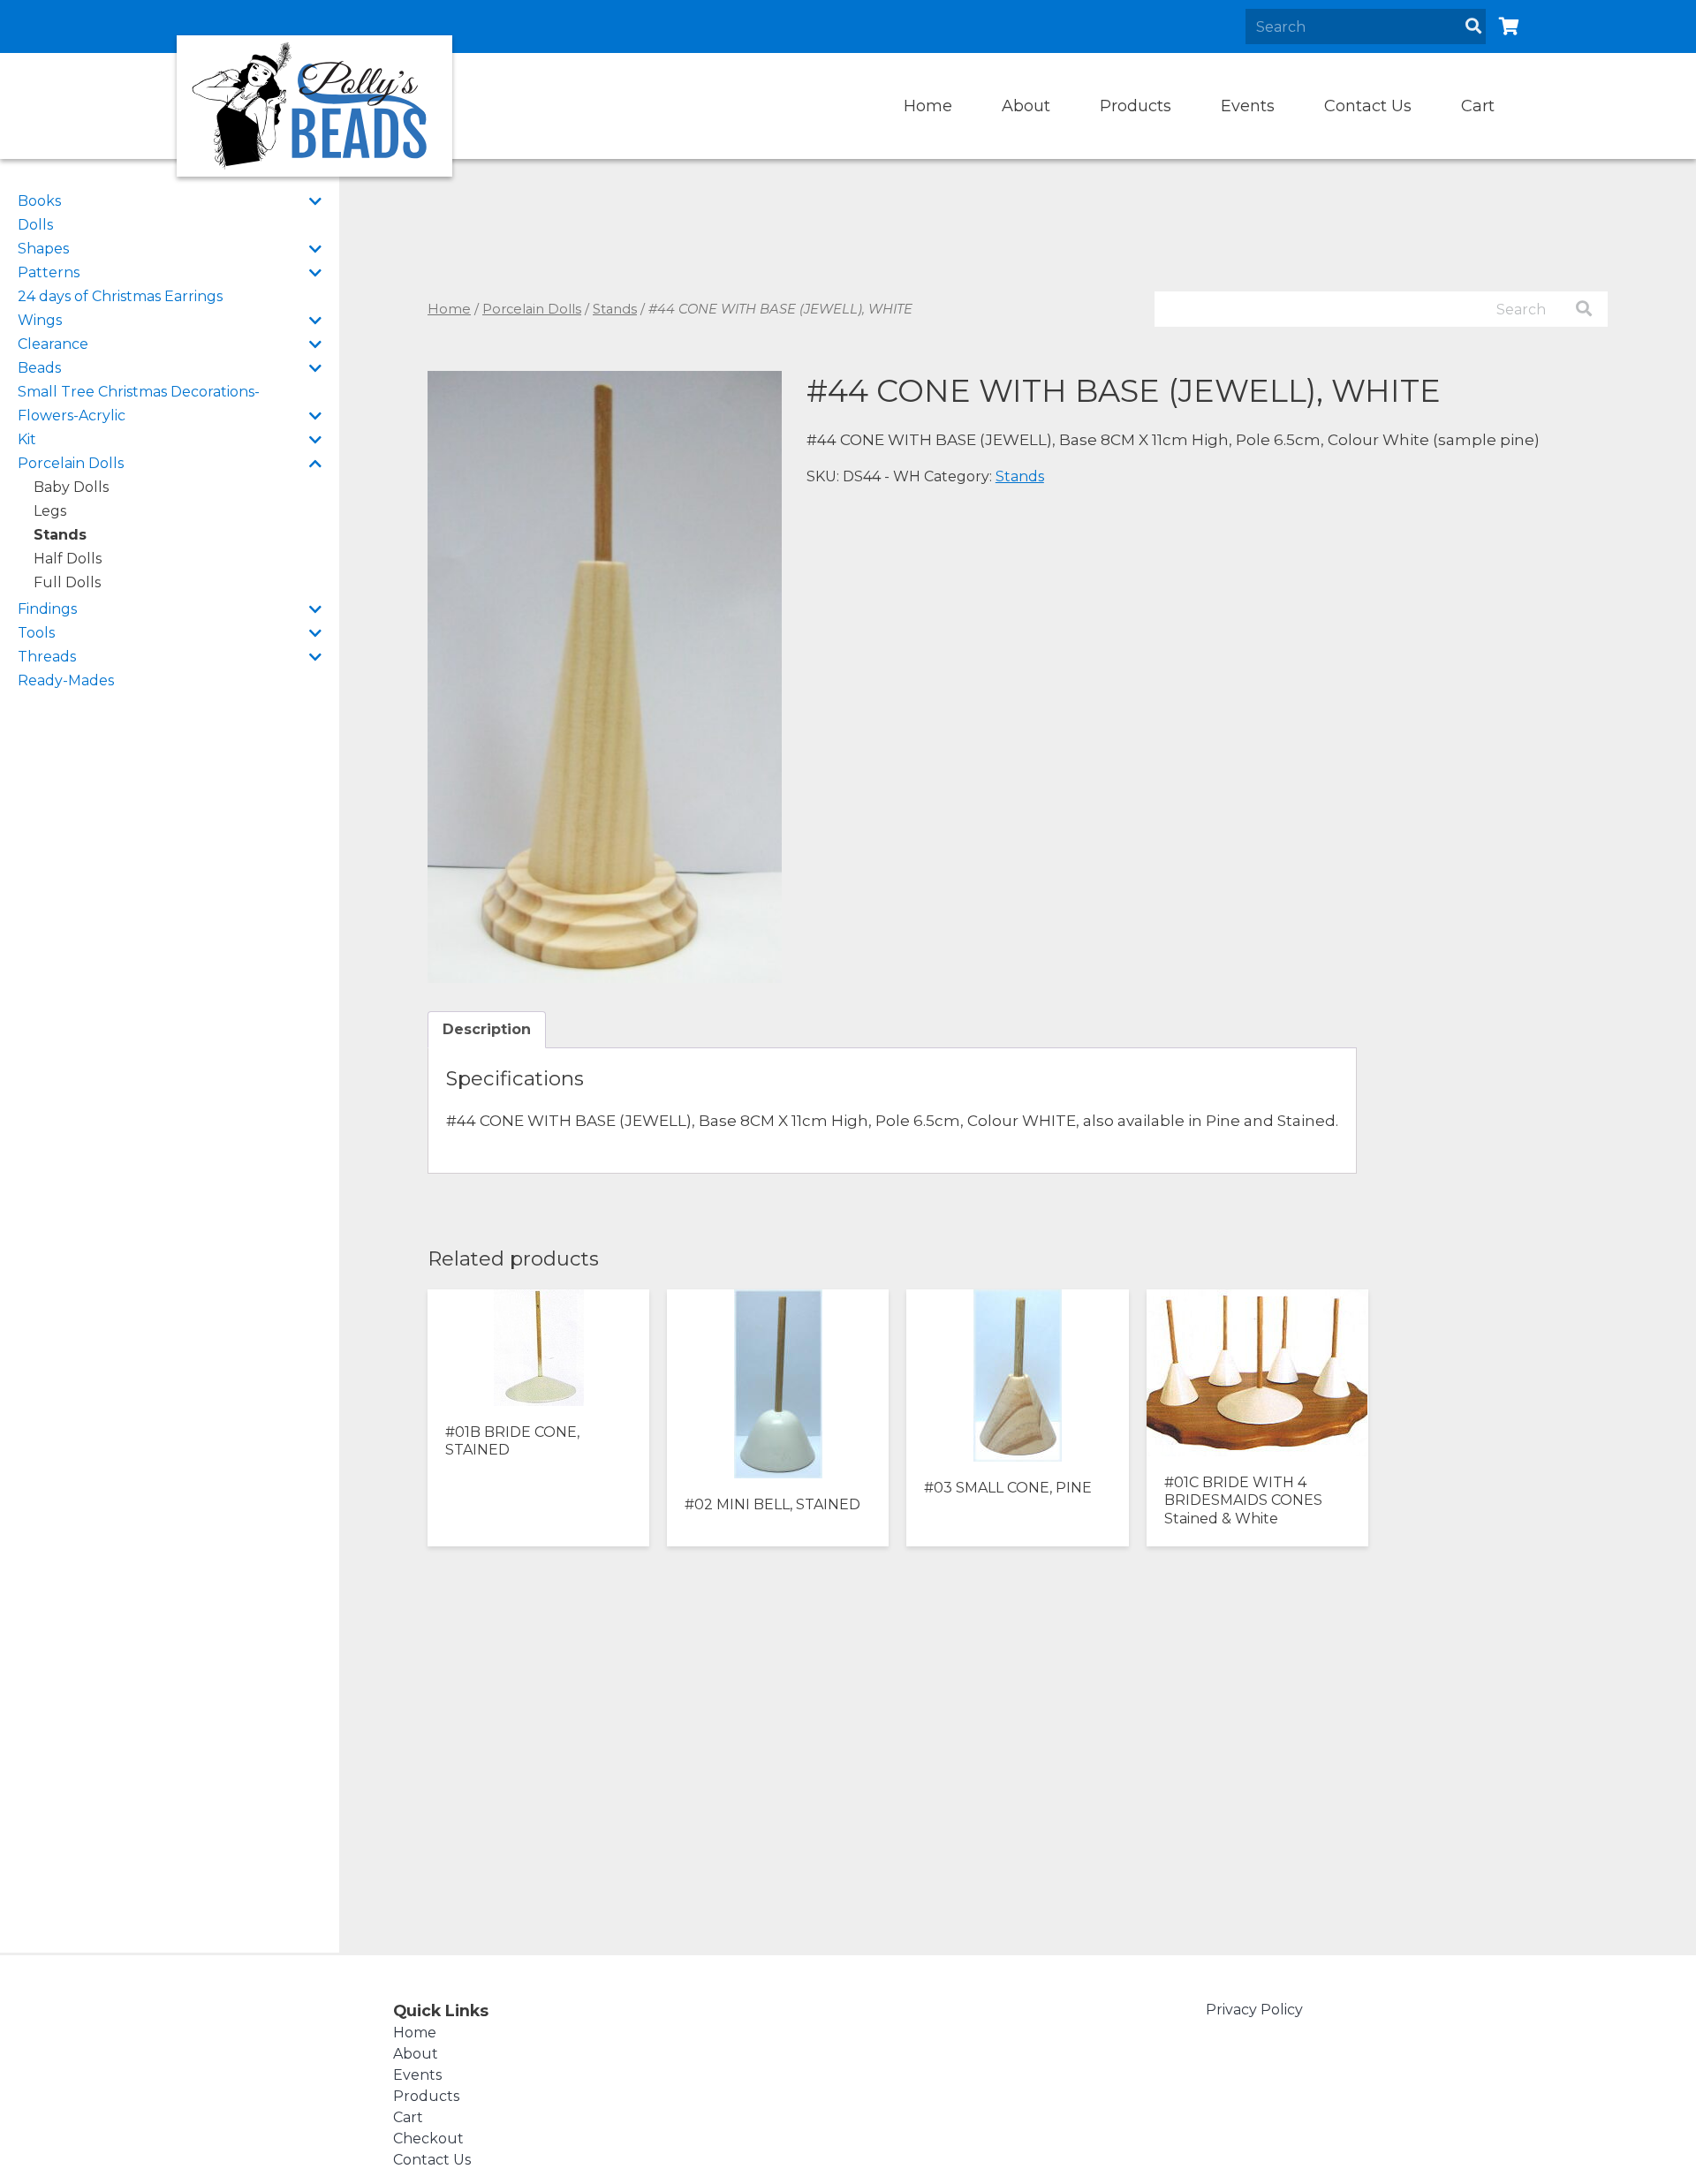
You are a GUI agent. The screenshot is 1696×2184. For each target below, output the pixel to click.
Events (1248, 106)
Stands (60, 535)
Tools (36, 633)
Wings (40, 320)
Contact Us (1368, 106)
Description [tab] (487, 1029)
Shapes (43, 249)
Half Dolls (68, 559)
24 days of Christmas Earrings (120, 296)
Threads (47, 657)
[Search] (1473, 26)
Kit (27, 439)
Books (39, 201)
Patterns (49, 272)
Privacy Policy (1254, 2010)
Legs (50, 511)
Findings (47, 609)
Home (928, 106)
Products (1136, 106)
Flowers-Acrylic (72, 416)
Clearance (53, 344)
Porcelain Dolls (71, 463)
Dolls (35, 225)
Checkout (428, 2139)
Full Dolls (67, 582)
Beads (39, 368)
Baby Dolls (71, 487)
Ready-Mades (66, 680)
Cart (1478, 106)
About (1026, 106)
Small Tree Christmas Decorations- (139, 392)
